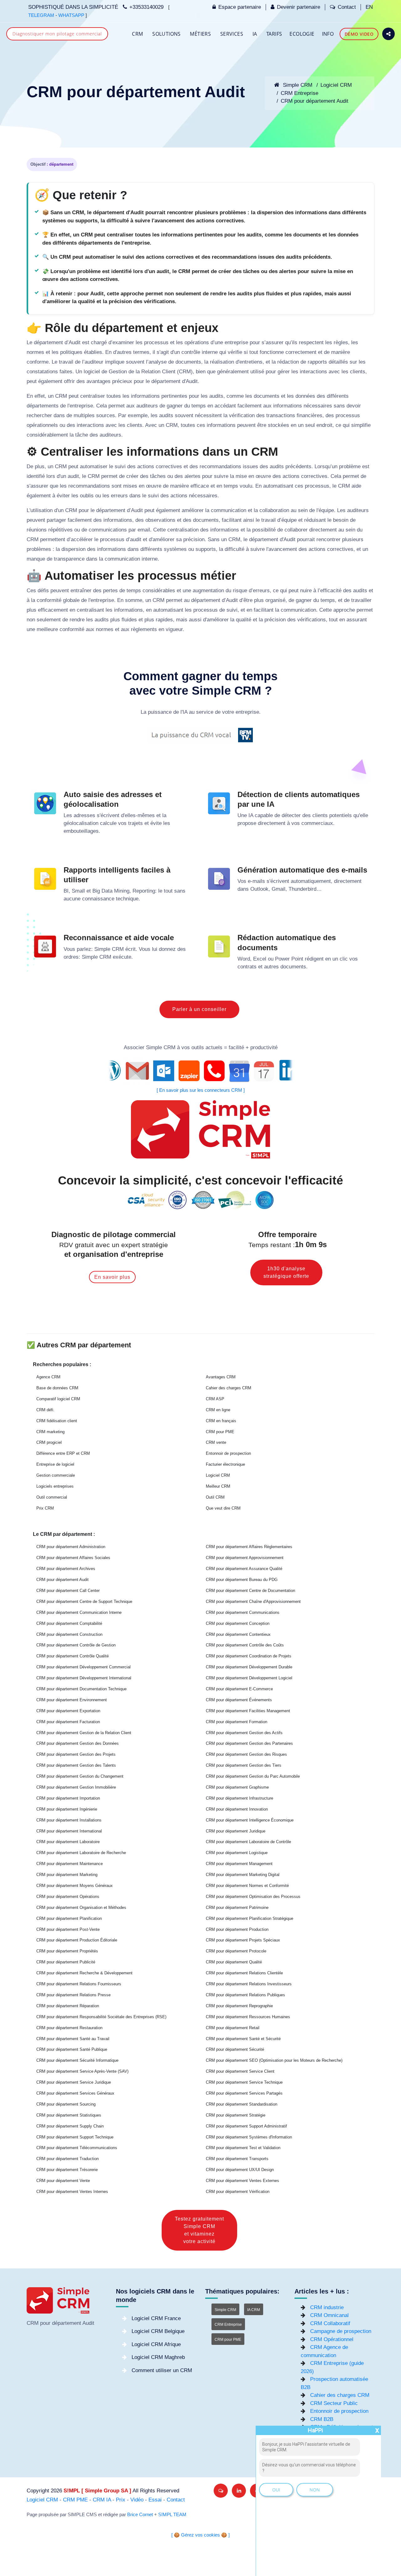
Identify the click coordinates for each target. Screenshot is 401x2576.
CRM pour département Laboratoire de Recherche (81, 1853)
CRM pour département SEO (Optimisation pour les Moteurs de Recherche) (274, 2060)
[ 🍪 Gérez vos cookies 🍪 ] (200, 2535)
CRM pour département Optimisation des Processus (253, 1897)
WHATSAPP (71, 15)
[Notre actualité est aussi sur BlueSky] (221, 2491)
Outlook (259, 889)
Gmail (279, 889)
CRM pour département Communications (243, 1612)
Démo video (359, 34)
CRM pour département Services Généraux (75, 2093)
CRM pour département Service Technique (244, 2082)
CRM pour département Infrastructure (240, 1798)
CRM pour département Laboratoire (68, 1842)
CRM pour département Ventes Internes (72, 2192)
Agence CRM (48, 1377)
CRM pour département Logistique (237, 1853)
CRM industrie (327, 2307)
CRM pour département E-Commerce (239, 1689)
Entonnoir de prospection (228, 1453)
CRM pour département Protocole (236, 1951)
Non (315, 2490)
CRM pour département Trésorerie (67, 2170)
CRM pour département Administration (71, 1547)
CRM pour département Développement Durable (249, 1667)
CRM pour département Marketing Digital (243, 1875)
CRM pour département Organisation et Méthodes (81, 1907)
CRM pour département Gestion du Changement (80, 1776)
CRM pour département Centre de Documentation (250, 1591)
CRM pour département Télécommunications (77, 2148)
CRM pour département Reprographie (239, 2006)
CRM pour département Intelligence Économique (250, 1820)
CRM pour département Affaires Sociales (73, 1558)
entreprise (236, 342)
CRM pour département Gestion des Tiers (244, 1765)
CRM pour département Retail (233, 2028)
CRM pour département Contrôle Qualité (73, 1656)
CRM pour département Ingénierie (67, 1809)
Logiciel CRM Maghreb (158, 2357)
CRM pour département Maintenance (70, 1864)
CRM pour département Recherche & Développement (84, 1973)
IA (255, 34)
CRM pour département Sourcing (66, 2104)
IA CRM (254, 2310)
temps (199, 406)
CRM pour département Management (239, 1864)
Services (232, 34)
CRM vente (216, 1442)
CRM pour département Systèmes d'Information (249, 2137)
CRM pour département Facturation (68, 1722)
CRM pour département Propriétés (67, 1951)
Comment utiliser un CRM (162, 2370)
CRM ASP (215, 1399)
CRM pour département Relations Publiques (245, 1995)
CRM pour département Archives (66, 1569)
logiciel (92, 372)
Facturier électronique (225, 1464)
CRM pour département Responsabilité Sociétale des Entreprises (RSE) (101, 2017)
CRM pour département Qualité (234, 1962)
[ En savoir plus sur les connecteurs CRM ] (201, 1090)
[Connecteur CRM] (201, 1071)
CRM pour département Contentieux (238, 1634)
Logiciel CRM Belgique (158, 2331)
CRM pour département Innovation (237, 1809)
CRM (137, 34)
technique (127, 899)
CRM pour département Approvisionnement (245, 1558)
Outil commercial (52, 1497)
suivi (120, 466)
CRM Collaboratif (330, 2323)
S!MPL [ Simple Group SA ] (97, 2491)
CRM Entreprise (299, 93)
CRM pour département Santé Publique (72, 2049)
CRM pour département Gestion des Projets (76, 1754)
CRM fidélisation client (57, 1421)
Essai (155, 2500)
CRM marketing (50, 1432)
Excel (260, 959)
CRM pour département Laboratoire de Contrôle (248, 1842)
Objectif (38, 164)
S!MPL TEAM (172, 2515)
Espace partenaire (240, 7)
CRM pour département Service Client (240, 2071)
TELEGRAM (41, 15)
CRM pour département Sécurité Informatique (77, 2060)
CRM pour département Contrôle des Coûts (245, 1645)
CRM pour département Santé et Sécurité (243, 2039)
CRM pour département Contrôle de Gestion (76, 1645)
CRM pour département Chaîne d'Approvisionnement (253, 1602)
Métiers (200, 34)
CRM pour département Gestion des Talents (76, 1765)
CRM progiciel (49, 1442)
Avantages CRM (221, 1377)
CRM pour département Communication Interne (79, 1612)
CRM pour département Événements (239, 1700)
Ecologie (302, 34)
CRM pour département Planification (69, 1918)
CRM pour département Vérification (238, 2192)
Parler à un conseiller (199, 1009)
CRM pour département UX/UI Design (240, 2170)
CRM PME (75, 2500)
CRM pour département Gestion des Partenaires (249, 1743)
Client (169, 372)
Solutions (167, 34)
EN (369, 7)
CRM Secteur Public (334, 2403)
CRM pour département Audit (315, 101)
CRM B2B (322, 2419)
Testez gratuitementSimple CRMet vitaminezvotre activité (199, 2230)
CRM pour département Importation (68, 1798)
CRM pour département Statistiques (69, 2115)
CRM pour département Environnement (72, 1700)
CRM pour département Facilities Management (248, 1711)
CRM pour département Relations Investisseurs (249, 1984)
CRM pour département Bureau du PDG (242, 1580)
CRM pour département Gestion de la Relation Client (84, 1733)
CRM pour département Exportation (68, 1711)
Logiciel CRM (336, 85)
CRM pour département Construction (69, 1634)
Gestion (118, 372)
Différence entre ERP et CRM (63, 1453)
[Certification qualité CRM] (201, 1200)
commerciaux (317, 823)
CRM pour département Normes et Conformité (247, 1886)
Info (328, 34)
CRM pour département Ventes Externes (242, 2181)
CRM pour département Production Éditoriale (77, 1940)
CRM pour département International (69, 1831)
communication (229, 510)
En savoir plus (112, 1277)
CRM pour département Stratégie (236, 2115)
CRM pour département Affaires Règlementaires (249, 1547)
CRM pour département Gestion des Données (78, 1743)
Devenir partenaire (299, 7)
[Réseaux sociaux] (388, 34)
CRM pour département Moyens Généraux (75, 1886)
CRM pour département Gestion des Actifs (244, 1733)
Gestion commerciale (56, 1475)
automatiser (94, 466)
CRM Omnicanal (329, 2315)
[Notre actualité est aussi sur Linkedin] (239, 2491)
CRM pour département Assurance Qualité (244, 1569)
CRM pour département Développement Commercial (83, 1667)
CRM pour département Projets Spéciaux (243, 1940)
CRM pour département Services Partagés (244, 2093)
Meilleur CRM (218, 1486)
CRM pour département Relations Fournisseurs (79, 1984)
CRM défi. (45, 1410)
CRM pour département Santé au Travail (73, 2039)
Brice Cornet (140, 2515)
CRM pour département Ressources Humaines (248, 2017)
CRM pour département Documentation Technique (81, 1689)
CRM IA (102, 2500)
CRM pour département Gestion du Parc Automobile (253, 1776)
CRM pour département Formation (237, 1722)
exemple (138, 415)
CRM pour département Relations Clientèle (244, 1973)
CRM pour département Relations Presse (73, 1995)
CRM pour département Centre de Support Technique (84, 1602)
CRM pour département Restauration (69, 2028)
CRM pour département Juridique (236, 1831)
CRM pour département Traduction (68, 2159)
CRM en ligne (218, 1410)
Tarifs (274, 34)
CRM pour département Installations (69, 1820)
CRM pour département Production (237, 1929)
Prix (121, 2500)
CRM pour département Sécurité (235, 2049)
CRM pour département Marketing (67, 1875)
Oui (276, 2490)
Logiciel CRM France (156, 2318)
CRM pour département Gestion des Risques (246, 1754)
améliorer (193, 510)
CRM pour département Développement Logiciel (249, 1678)
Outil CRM (215, 1497)
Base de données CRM (57, 1388)
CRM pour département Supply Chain (70, 2126)
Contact (347, 7)
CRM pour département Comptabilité (69, 1623)
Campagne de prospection (341, 2331)
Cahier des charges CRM (229, 1388)
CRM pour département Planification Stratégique (250, 1918)
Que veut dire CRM (223, 1508)
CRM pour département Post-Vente (68, 1929)
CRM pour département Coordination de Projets (249, 1656)
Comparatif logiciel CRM (58, 1399)
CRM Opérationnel (332, 2339)
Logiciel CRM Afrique (156, 2344)
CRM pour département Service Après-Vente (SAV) (82, 2071)
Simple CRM (297, 85)
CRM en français (221, 1421)
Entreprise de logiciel (55, 1464)
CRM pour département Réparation (68, 2006)
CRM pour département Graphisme (237, 1787)
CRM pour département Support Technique (75, 2137)
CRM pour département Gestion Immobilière (76, 1787)
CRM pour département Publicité (66, 1962)
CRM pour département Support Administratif (246, 2126)
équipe (326, 510)
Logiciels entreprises (55, 1486)
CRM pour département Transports (237, 2159)
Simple (102, 949)
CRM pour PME (220, 1432)
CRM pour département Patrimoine (237, 1907)
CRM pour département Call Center (68, 1591)
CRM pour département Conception (238, 1623)
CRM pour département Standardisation (242, 2104)
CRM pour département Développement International (84, 1678)
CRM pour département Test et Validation (243, 2148)
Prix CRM (45, 1508)
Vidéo (137, 2500)
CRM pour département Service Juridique (74, 2082)
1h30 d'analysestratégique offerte (286, 1272)
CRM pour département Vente (63, 2181)
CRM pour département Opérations (68, 1897)
